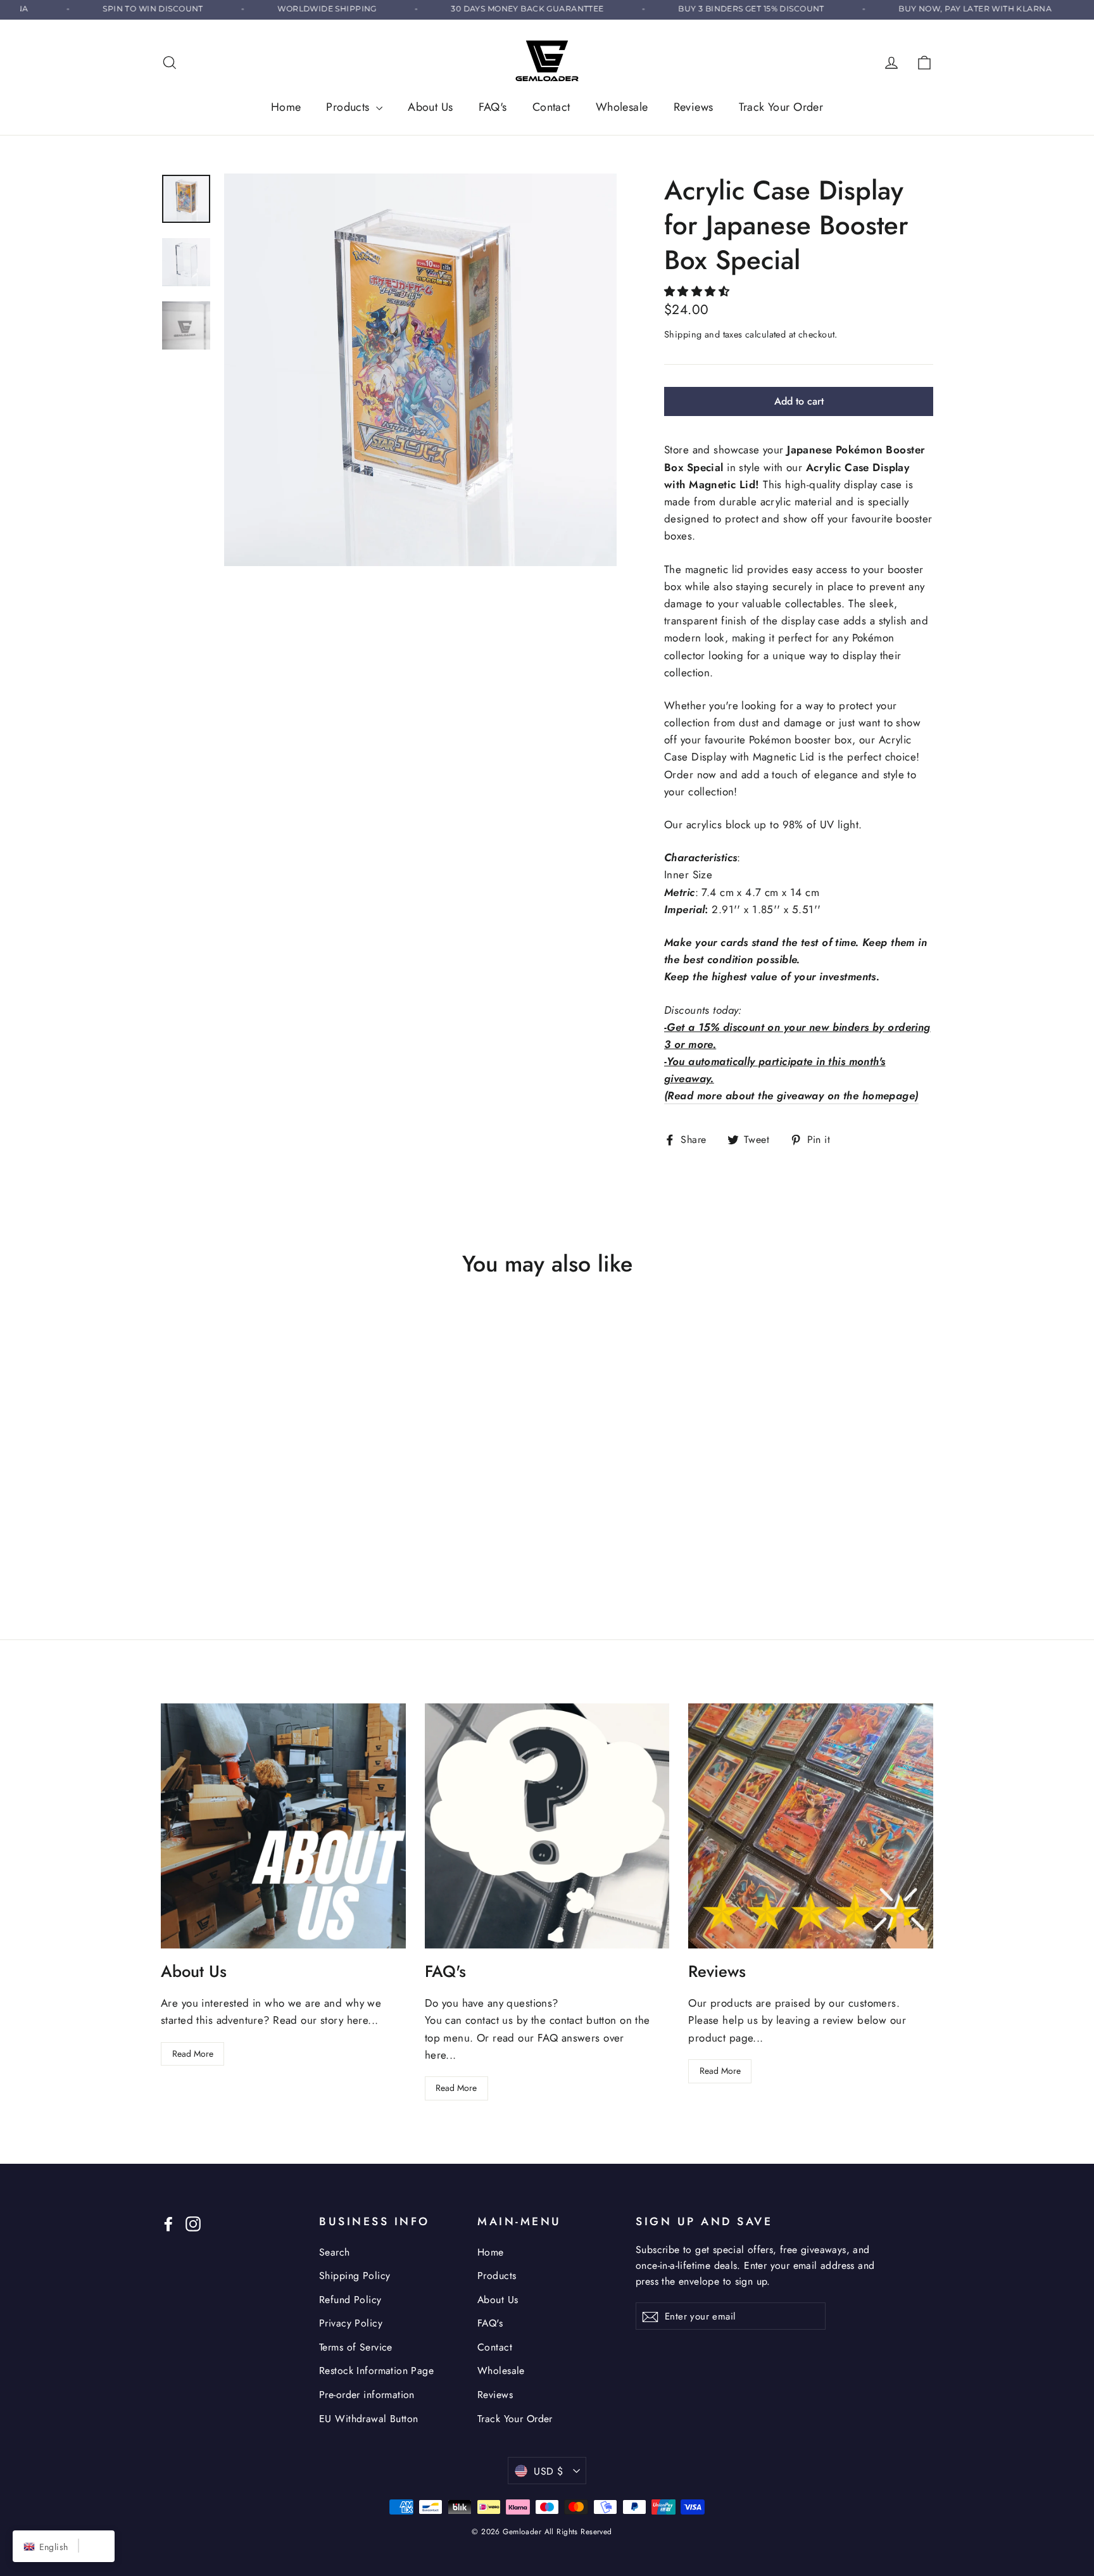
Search (335, 2252)
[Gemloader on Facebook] (168, 2223)
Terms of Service (356, 2347)
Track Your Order (781, 107)
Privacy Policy (351, 2323)
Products (349, 107)
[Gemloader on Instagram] (193, 2223)
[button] (699, 291)
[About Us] (283, 1826)
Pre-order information (367, 2395)
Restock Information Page (376, 2371)
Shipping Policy (355, 2276)
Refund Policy (350, 2300)
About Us (430, 107)
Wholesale (622, 107)
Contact (551, 107)
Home (286, 107)
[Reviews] (811, 1826)
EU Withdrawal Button (369, 2419)
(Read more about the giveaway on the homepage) (791, 1095)
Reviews (694, 107)
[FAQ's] (547, 1826)
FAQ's (493, 107)
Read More (193, 2054)
